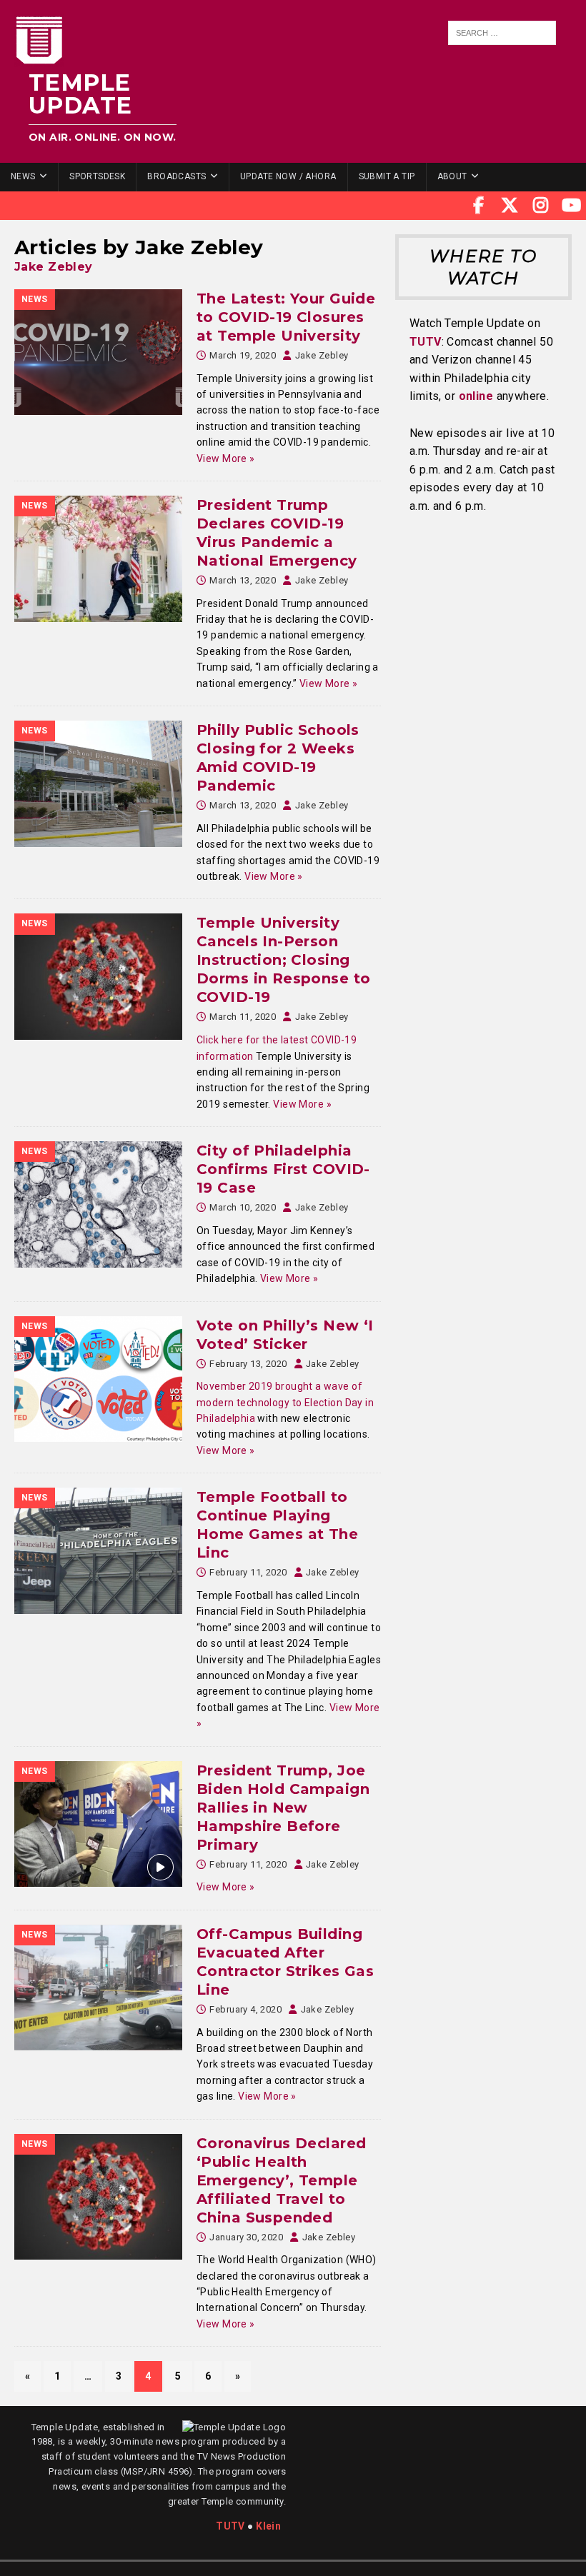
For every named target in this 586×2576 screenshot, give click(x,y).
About (452, 176)
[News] (98, 352)
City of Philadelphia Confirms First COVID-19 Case (283, 1169)
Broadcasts (177, 176)
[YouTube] (572, 206)
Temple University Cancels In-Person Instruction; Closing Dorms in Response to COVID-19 (283, 960)
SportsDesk (97, 176)
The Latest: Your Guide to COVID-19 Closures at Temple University (286, 317)
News (23, 176)
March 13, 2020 (243, 580)
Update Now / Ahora (288, 176)
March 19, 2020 (243, 355)
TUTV (426, 342)
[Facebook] (479, 206)
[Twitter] (510, 206)
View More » (226, 458)
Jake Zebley (54, 267)
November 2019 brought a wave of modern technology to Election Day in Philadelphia (285, 1402)
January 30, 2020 (246, 2237)
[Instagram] (541, 206)
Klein (268, 2526)
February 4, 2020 (245, 2009)
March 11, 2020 (243, 1017)
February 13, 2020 (248, 1364)
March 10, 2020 (243, 1207)
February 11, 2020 (248, 1572)
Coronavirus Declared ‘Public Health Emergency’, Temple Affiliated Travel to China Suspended (281, 2180)
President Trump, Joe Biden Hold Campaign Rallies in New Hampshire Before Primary (283, 1808)
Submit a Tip (387, 176)
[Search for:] (502, 33)
